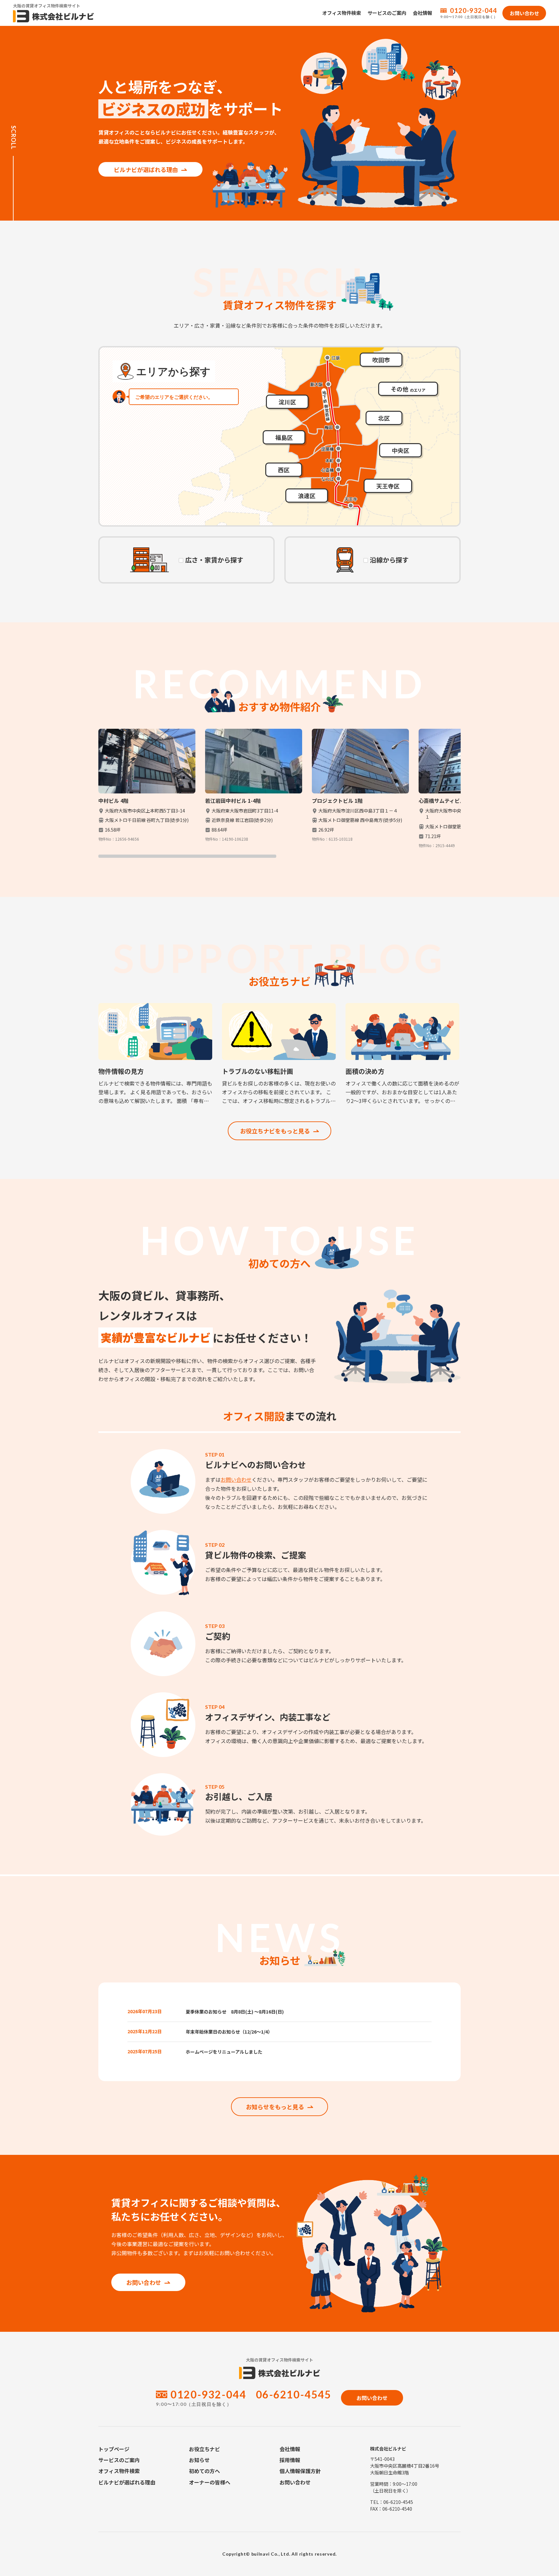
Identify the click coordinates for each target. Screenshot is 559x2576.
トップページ (114, 2449)
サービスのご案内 (387, 13)
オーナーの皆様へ (210, 2482)
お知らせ (199, 2460)
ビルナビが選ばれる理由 (146, 169)
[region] (279, 793)
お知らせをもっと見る (275, 2107)
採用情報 (290, 2460)
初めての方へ (204, 2471)
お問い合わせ (236, 1479)
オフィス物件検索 (342, 13)
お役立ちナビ (204, 2449)
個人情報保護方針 (300, 2471)
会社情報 (422, 13)
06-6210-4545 (294, 2394)
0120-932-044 (474, 10)
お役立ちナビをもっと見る (275, 1131)
